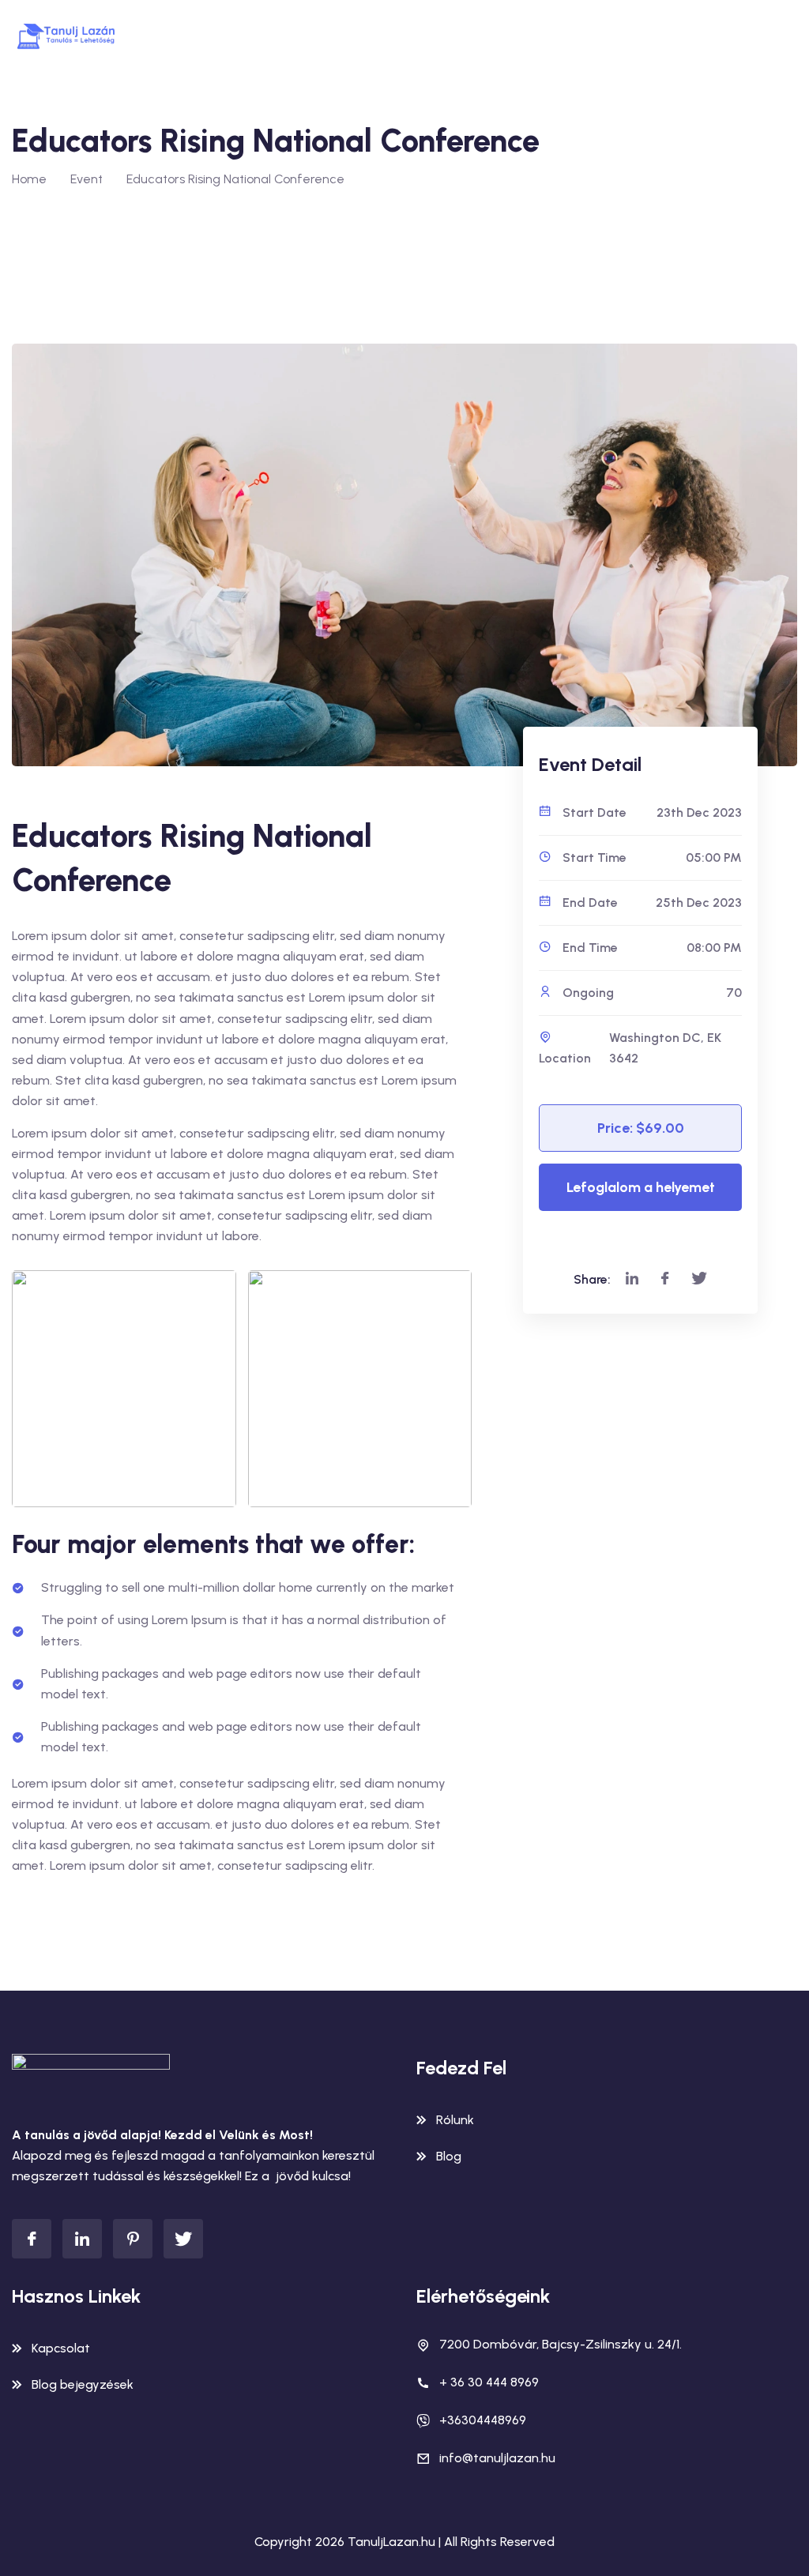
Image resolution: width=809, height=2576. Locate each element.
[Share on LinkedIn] (632, 1279)
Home (29, 179)
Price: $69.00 (641, 1128)
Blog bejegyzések (83, 2384)
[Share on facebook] (665, 1279)
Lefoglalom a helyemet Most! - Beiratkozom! (641, 1195)
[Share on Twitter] (699, 1279)
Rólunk (455, 2120)
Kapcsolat (61, 2348)
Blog (449, 2156)
